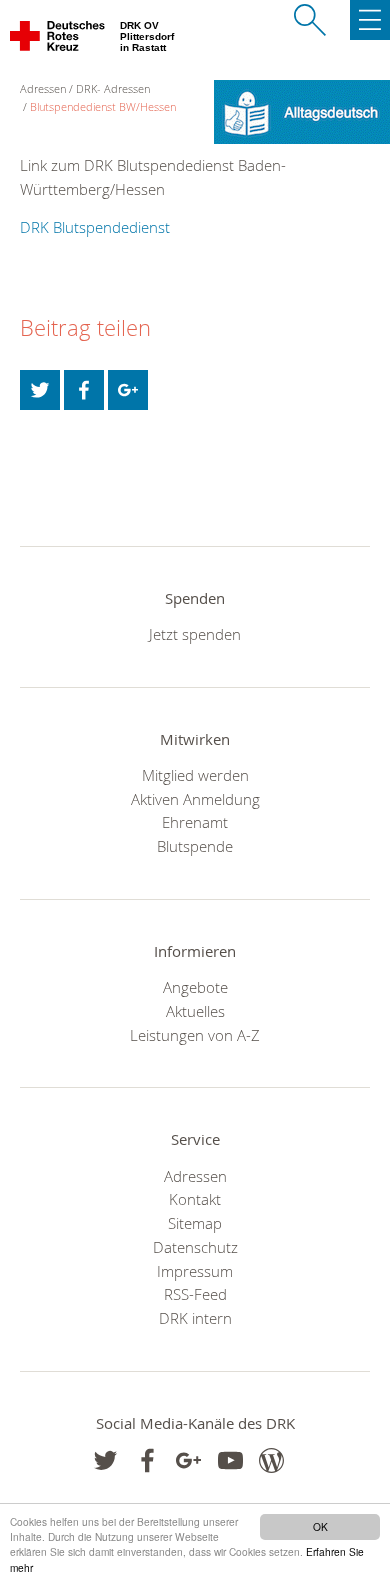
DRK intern (195, 1318)
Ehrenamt (195, 822)
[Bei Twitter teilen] (40, 390)
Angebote (195, 987)
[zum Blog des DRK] (271, 1460)
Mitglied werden (195, 775)
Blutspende (195, 846)
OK (320, 1526)
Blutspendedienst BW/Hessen (103, 106)
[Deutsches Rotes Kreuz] (58, 40)
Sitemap (195, 1223)
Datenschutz (195, 1247)
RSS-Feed (195, 1294)
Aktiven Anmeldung (195, 799)
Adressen (195, 1176)
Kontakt (195, 1199)
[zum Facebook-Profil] (105, 1460)
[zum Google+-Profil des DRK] (188, 1460)
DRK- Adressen (113, 88)
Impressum (195, 1271)
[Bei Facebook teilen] (84, 390)
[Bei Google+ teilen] (128, 390)
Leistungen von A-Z (195, 1035)
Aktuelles (195, 1011)
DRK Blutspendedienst (95, 227)
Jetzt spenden (195, 634)
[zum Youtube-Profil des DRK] (230, 1460)
